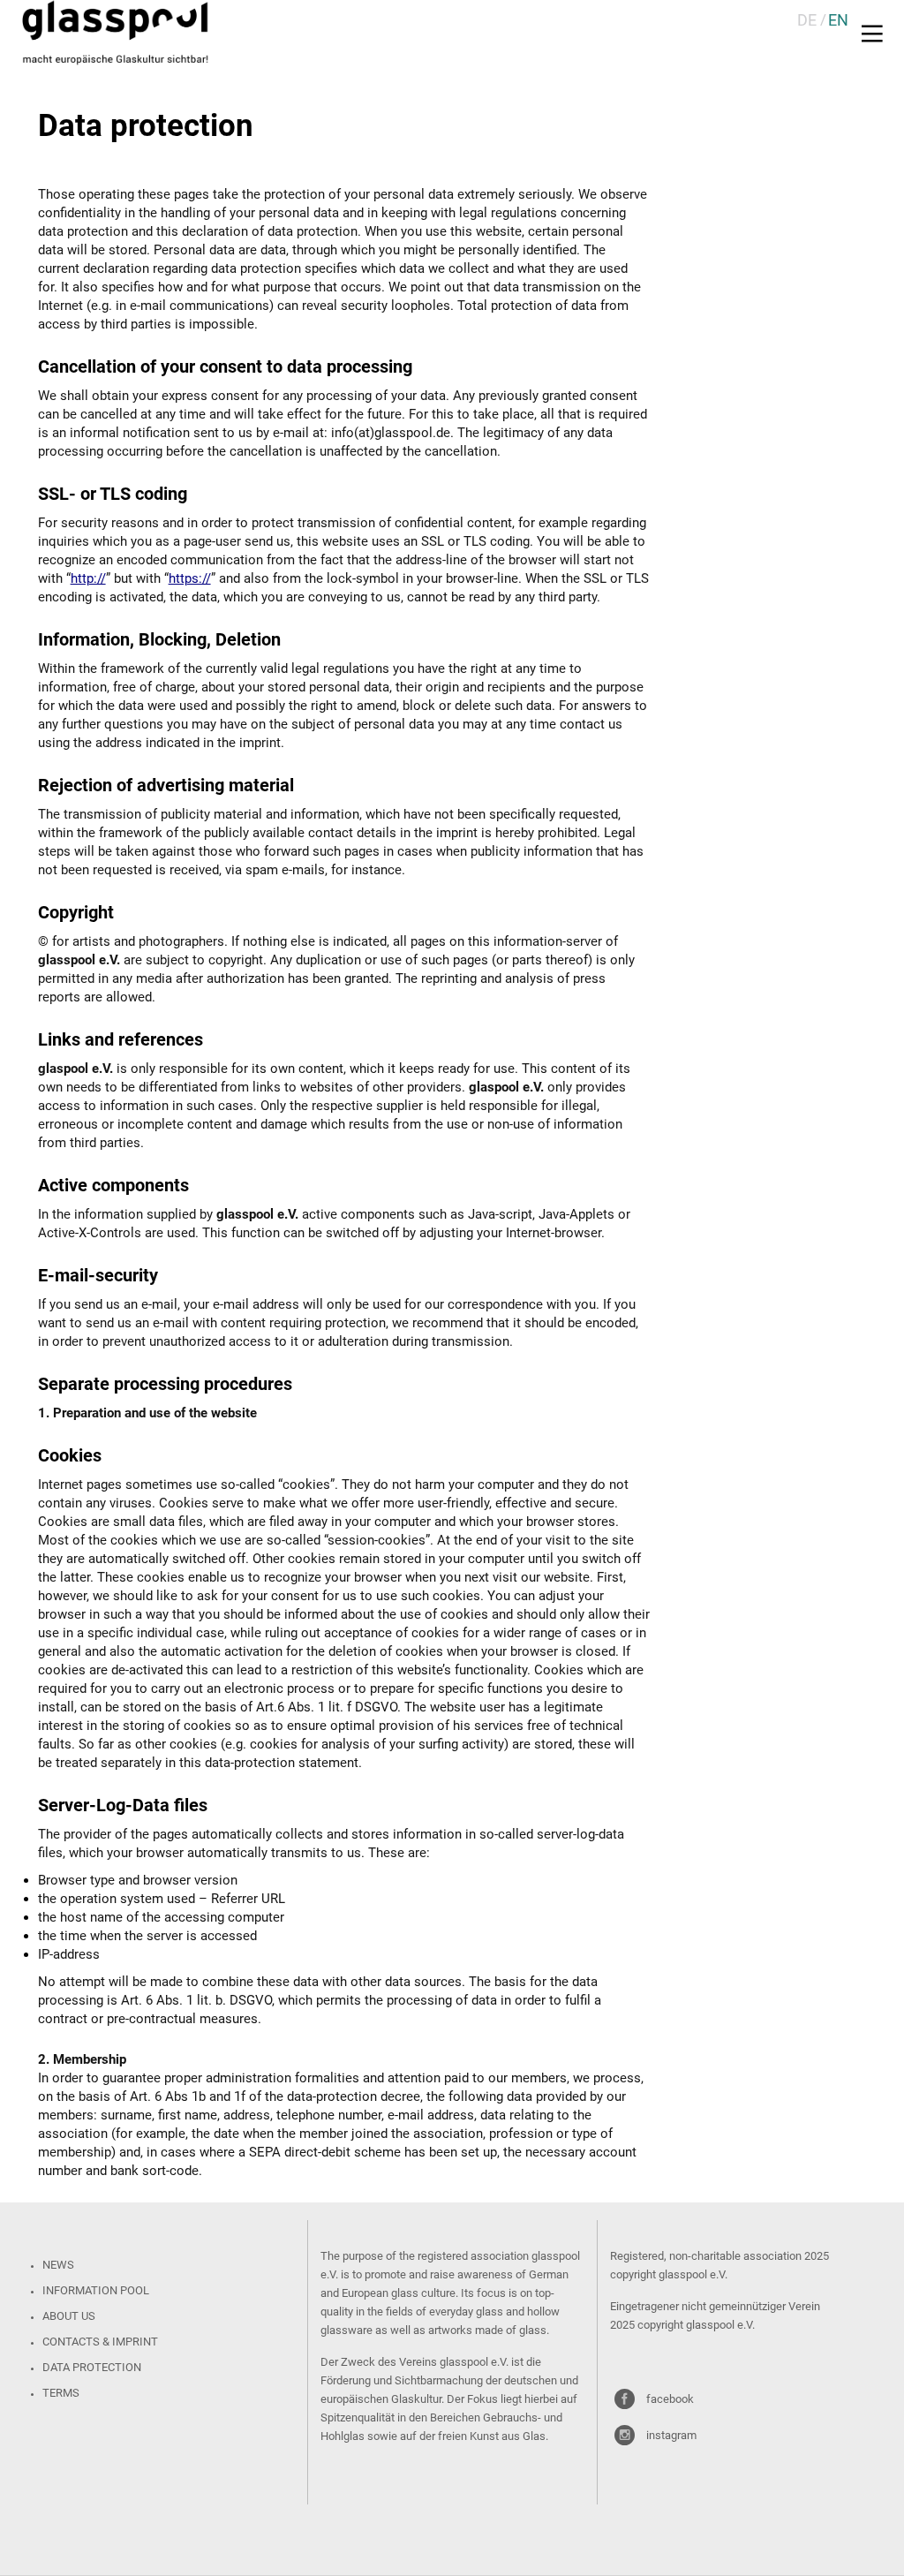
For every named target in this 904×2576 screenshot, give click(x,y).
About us (69, 2316)
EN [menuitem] (838, 20)
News (58, 2265)
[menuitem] (807, 20)
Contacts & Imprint (100, 2342)
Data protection (92, 2367)
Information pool (96, 2290)
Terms (61, 2393)
